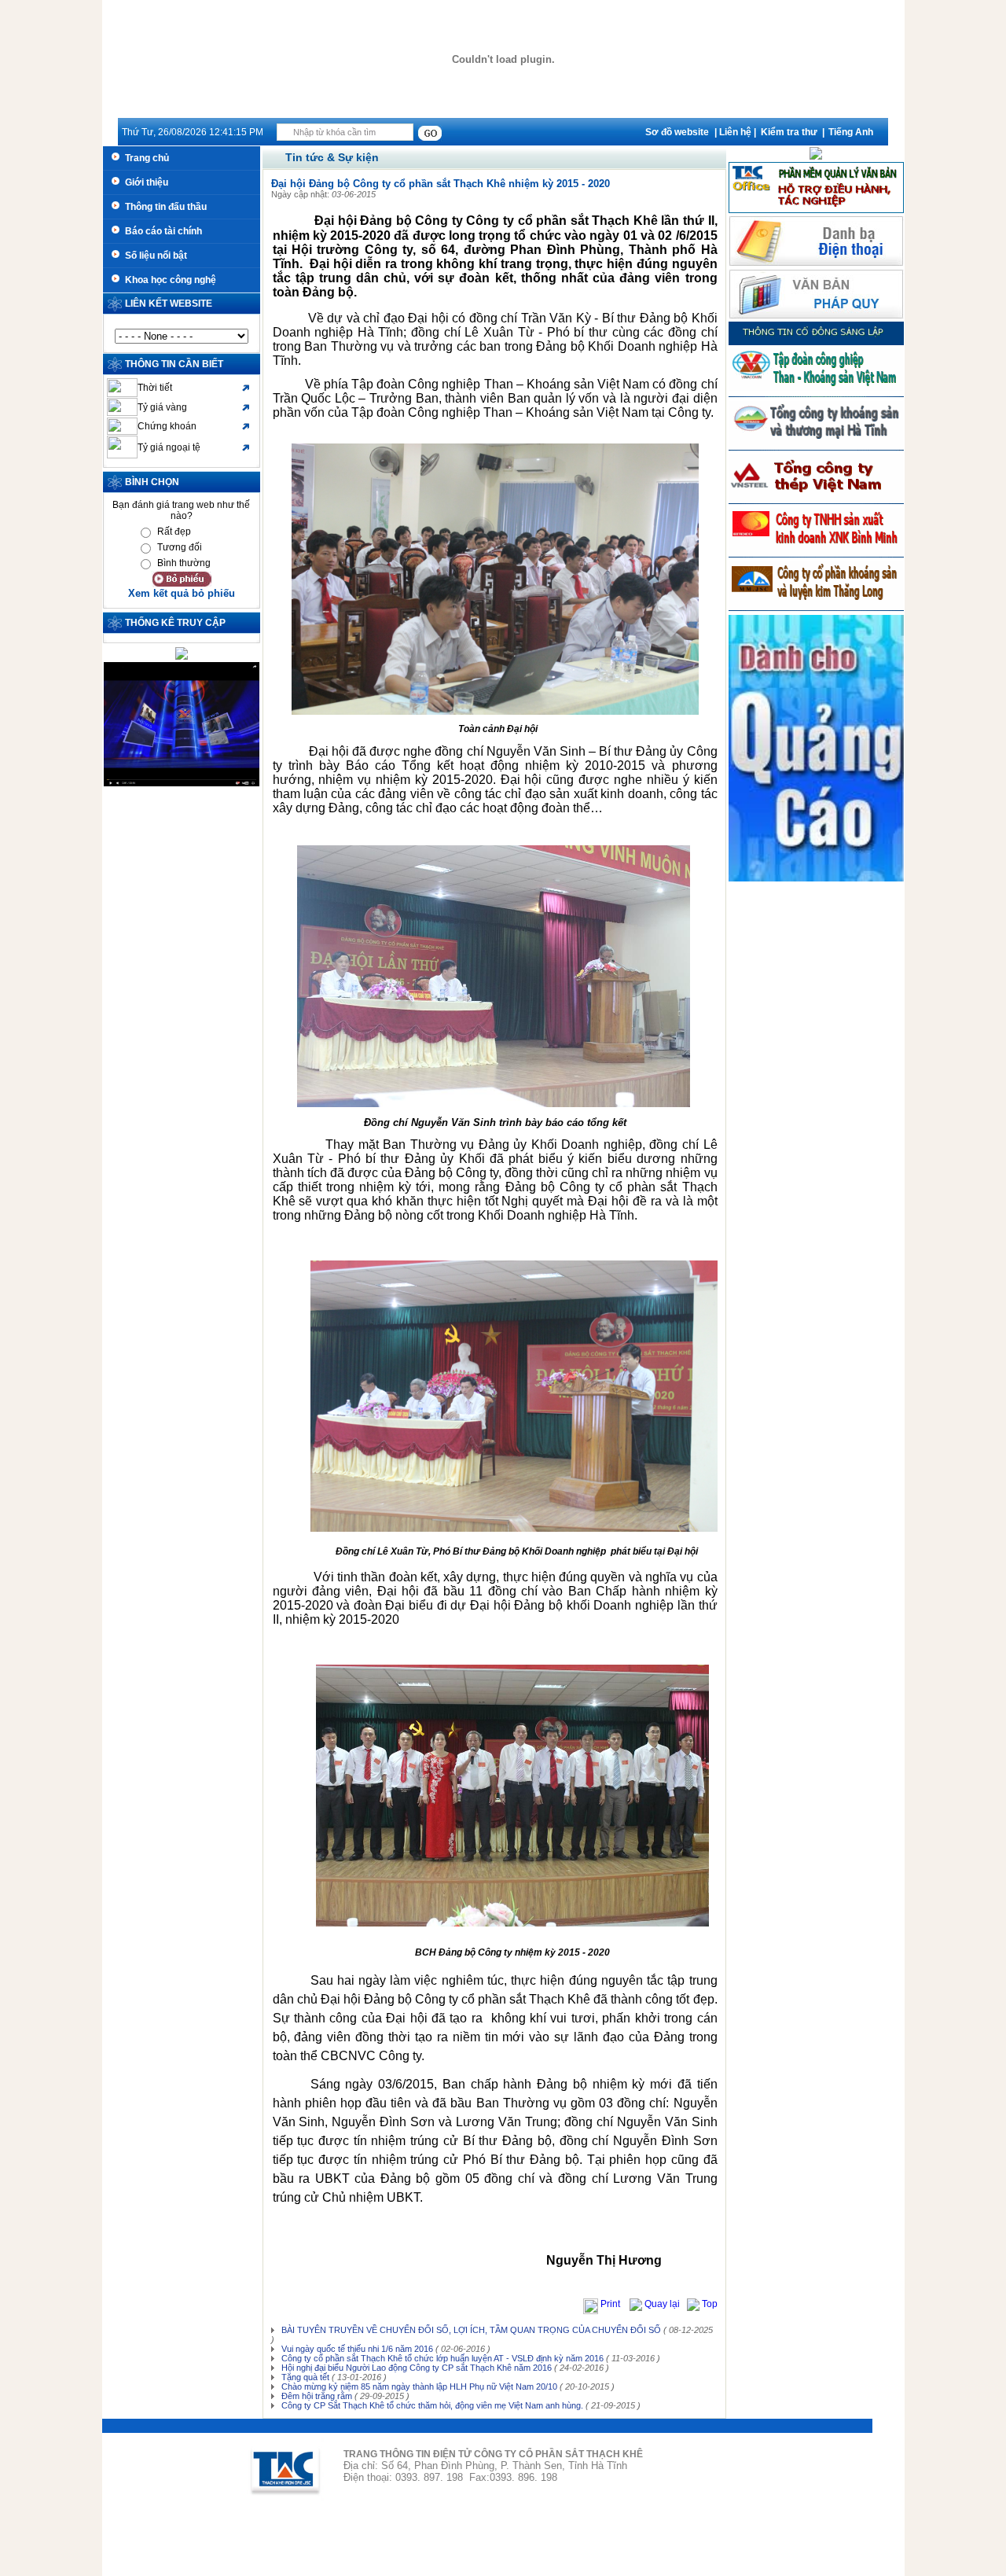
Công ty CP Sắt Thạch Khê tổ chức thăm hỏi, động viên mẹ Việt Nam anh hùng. (431, 2405)
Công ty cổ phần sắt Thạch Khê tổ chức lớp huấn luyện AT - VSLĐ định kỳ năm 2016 (441, 2358)
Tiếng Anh (851, 132)
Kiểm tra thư (789, 132)
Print (611, 2304)
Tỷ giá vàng (162, 407)
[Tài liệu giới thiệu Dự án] (816, 156)
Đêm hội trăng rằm (316, 2396)
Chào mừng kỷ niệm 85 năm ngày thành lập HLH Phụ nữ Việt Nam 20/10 (418, 2386)
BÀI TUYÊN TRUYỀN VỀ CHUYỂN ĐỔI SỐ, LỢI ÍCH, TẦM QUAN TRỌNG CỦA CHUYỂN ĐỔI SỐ (470, 2330)
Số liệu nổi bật (154, 256)
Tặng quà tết (304, 2377)
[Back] (636, 2304)
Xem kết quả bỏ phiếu (182, 593)
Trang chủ (145, 158)
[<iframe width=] (182, 783)
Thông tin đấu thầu (163, 207)
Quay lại (663, 2304)
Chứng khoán (167, 426)
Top (709, 2304)
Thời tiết (155, 388)
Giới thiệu (144, 182)
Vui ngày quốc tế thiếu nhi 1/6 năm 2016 (356, 2349)
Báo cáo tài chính (161, 231)
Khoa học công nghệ (168, 280)
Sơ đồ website (677, 132)
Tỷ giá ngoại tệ (169, 447)
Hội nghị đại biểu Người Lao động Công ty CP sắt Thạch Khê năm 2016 (415, 2368)
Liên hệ (735, 132)
